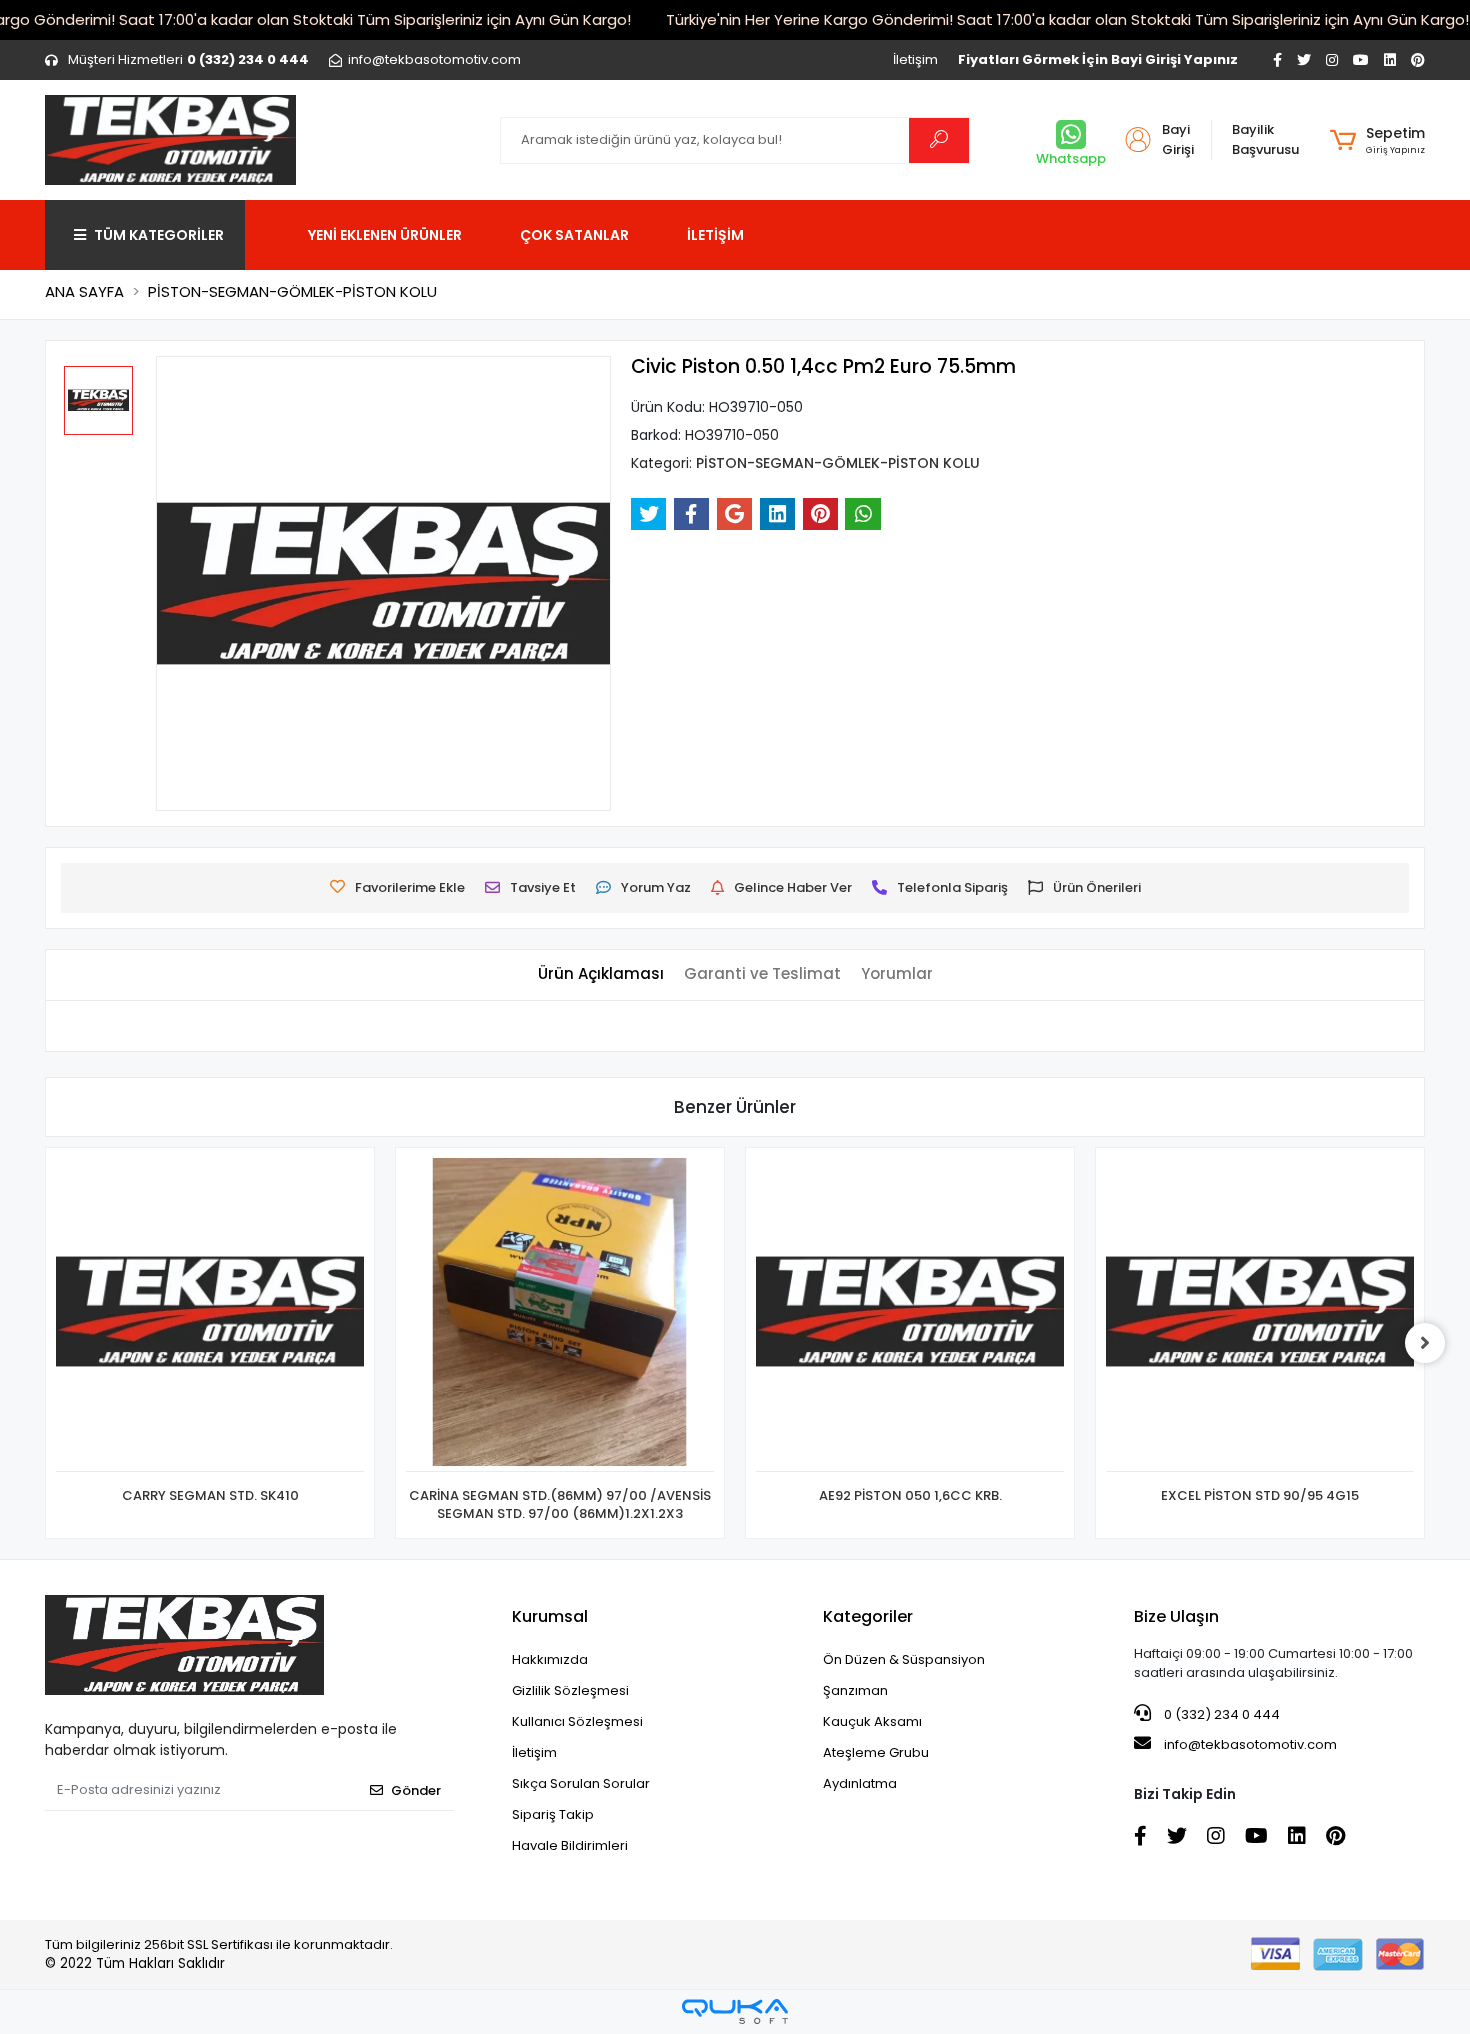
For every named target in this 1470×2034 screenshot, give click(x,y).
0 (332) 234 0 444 (1220, 1714)
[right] (1425, 1343)
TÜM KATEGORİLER (159, 235)
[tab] (601, 974)
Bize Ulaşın (1176, 1616)
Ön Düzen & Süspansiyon (904, 1659)
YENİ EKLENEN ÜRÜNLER (385, 235)
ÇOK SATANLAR (574, 235)
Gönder (416, 1790)
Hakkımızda (550, 1659)
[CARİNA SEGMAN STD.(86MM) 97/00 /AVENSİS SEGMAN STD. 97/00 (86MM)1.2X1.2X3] (560, 1315)
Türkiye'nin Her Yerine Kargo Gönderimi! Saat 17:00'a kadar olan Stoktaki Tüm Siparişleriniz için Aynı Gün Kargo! (1067, 19)
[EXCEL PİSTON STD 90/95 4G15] (1260, 1315)
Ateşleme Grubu (876, 1752)
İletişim (915, 59)
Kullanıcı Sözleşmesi (577, 1721)
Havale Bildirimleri (570, 1845)
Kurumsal (550, 1616)
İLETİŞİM (715, 235)
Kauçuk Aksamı (872, 1721)
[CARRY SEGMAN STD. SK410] (210, 1315)
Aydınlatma (860, 1783)
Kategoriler (868, 1616)
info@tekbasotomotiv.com (1250, 1744)
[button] (1377, 140)
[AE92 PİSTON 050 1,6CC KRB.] (910, 1315)
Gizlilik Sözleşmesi (570, 1690)
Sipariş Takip (553, 1814)
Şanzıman (855, 1690)
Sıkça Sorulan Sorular (581, 1783)
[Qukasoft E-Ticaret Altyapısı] (735, 2011)
